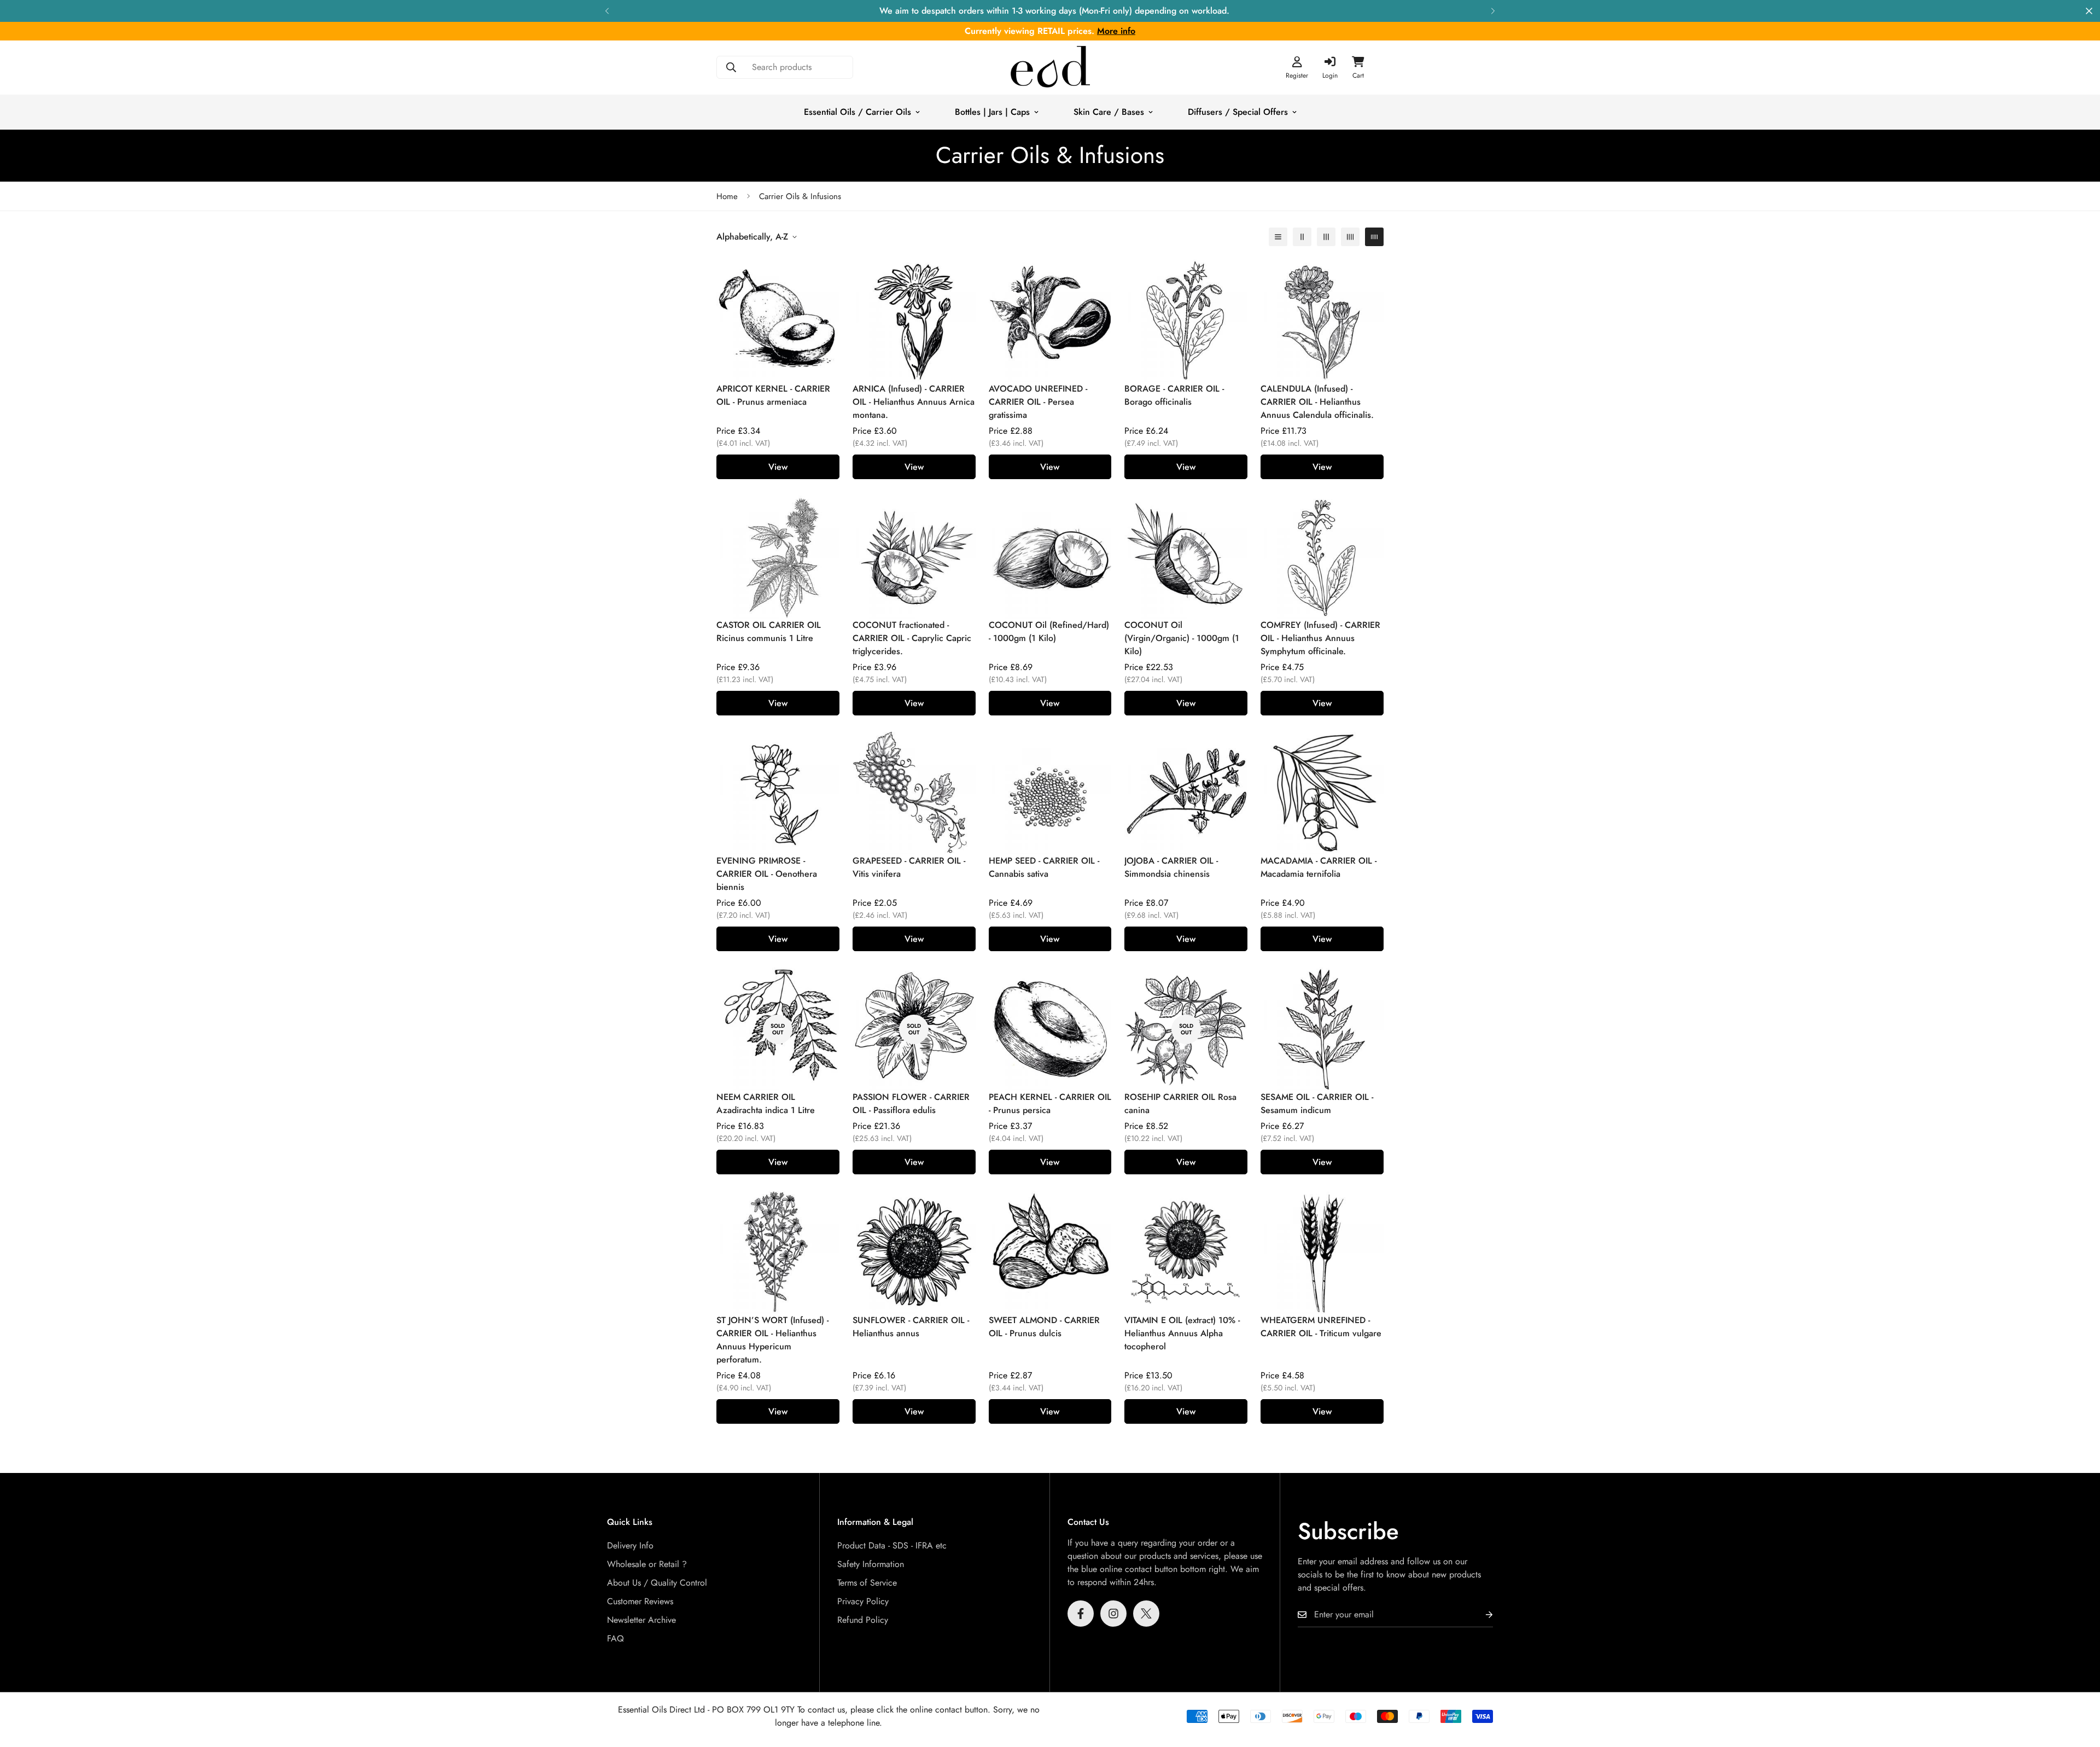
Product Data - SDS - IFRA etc (892, 1545)
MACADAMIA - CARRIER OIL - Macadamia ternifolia (1319, 867)
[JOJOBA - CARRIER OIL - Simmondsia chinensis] (1186, 793)
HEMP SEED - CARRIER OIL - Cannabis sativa (1044, 867)
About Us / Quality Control (657, 1583)
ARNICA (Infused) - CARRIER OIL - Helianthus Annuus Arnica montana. (914, 402)
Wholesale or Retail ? (647, 1564)
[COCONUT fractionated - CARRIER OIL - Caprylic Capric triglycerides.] (914, 557)
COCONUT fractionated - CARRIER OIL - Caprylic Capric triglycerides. (912, 638)
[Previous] (607, 11)
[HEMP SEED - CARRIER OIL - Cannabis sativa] (1050, 793)
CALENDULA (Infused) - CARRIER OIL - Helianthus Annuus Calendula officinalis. (1317, 402)
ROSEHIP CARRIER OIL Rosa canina (1180, 1103)
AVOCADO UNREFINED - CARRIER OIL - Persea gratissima (1038, 402)
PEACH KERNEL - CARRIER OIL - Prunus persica (1050, 1103)
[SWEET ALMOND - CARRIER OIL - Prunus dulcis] (1050, 1252)
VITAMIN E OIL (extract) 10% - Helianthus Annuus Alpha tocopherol (1182, 1333)
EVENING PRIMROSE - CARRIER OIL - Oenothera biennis (767, 874)
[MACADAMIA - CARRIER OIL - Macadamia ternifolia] (1322, 793)
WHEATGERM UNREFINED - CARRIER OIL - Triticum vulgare (1321, 1327)
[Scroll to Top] (2079, 1687)
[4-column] (1350, 237)
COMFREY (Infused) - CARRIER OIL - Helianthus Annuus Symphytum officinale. (1320, 638)
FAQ (616, 1638)
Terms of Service (867, 1583)
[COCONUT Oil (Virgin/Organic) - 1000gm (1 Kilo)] (1186, 557)
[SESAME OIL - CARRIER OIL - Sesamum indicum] (1322, 1029)
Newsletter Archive (641, 1620)
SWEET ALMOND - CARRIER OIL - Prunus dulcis (1044, 1327)
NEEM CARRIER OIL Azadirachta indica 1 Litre (766, 1103)
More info (1116, 31)
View (778, 467)
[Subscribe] (1480, 1615)
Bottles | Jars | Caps (992, 112)
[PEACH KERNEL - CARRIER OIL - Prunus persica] (1050, 1029)
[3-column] (1326, 237)
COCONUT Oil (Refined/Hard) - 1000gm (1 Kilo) (1049, 631)
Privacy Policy (863, 1601)
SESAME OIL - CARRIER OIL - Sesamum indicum (1317, 1103)
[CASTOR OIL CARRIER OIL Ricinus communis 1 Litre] (778, 557)
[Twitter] (1146, 1614)
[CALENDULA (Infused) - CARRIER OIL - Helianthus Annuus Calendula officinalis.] (1322, 321)
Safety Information (871, 1564)
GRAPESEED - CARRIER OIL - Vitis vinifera (909, 867)
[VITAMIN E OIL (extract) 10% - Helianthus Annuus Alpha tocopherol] (1186, 1252)
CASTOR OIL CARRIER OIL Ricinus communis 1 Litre (769, 631)
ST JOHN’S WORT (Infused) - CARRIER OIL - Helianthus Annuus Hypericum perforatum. (772, 1340)
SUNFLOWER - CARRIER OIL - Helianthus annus (911, 1327)
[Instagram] (1113, 1614)
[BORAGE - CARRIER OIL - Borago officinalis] (1186, 321)
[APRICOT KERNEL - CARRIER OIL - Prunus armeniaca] (778, 321)
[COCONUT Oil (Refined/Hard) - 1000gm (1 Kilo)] (1050, 557)
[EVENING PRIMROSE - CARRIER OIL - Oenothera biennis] (778, 793)
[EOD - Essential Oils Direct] (1050, 68)
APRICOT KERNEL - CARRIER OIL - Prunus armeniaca (773, 395)
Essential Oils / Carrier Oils (857, 112)
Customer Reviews (640, 1601)
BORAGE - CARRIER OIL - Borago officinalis (1174, 395)
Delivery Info (630, 1545)
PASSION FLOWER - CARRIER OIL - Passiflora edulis (911, 1103)
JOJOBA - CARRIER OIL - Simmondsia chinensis (1171, 867)
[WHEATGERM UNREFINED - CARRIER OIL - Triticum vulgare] (1322, 1252)
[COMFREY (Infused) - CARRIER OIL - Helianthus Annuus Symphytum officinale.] (1322, 557)
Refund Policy (863, 1620)
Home (727, 196)
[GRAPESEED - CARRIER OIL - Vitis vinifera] (914, 793)
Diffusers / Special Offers (1238, 112)
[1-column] (1278, 237)
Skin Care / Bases (1109, 112)
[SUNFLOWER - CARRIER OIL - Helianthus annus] (914, 1252)
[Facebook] (1081, 1614)
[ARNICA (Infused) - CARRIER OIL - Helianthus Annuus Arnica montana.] (914, 321)
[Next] (1493, 11)
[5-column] (1374, 237)
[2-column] (1302, 237)
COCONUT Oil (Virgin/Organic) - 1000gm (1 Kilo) (1182, 638)
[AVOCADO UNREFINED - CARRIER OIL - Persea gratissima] (1050, 321)
